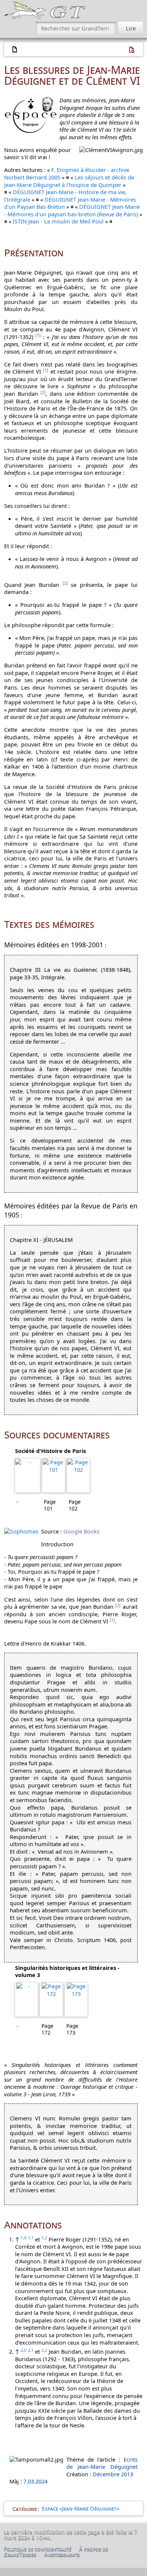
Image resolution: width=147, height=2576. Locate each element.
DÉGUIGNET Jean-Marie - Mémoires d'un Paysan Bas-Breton (70, 203)
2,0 (24, 2350)
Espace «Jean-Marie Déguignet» (80, 2508)
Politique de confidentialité (38, 2549)
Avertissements (62, 2554)
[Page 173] (76, 2000)
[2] (43, 392)
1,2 (44, 2238)
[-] (28, 1476)
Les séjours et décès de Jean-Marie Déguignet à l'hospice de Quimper (69, 181)
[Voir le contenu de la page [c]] (15, 50)
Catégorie (25, 2508)
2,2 (44, 2350)
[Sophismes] (21, 1531)
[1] (38, 335)
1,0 (24, 2238)
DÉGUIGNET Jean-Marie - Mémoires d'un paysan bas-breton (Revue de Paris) (72, 210)
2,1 (31, 2350)
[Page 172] (51, 2000)
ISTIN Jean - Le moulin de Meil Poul (58, 221)
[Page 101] (54, 1476)
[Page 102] (78, 1476)
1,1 (31, 2238)
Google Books (81, 1531)
